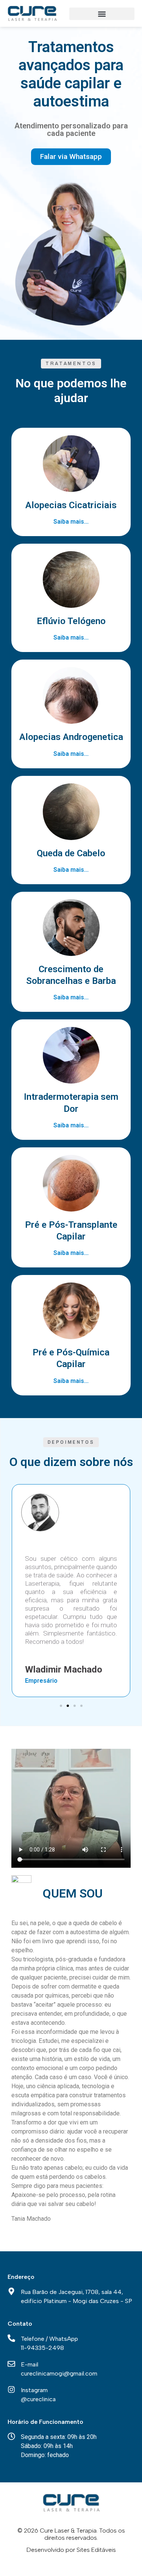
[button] (102, 14)
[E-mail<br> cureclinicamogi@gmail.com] (11, 2364)
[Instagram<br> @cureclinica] (11, 2389)
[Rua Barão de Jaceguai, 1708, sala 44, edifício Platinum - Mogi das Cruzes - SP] (11, 2291)
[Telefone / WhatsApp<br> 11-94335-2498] (11, 2338)
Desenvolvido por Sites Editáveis (71, 2550)
